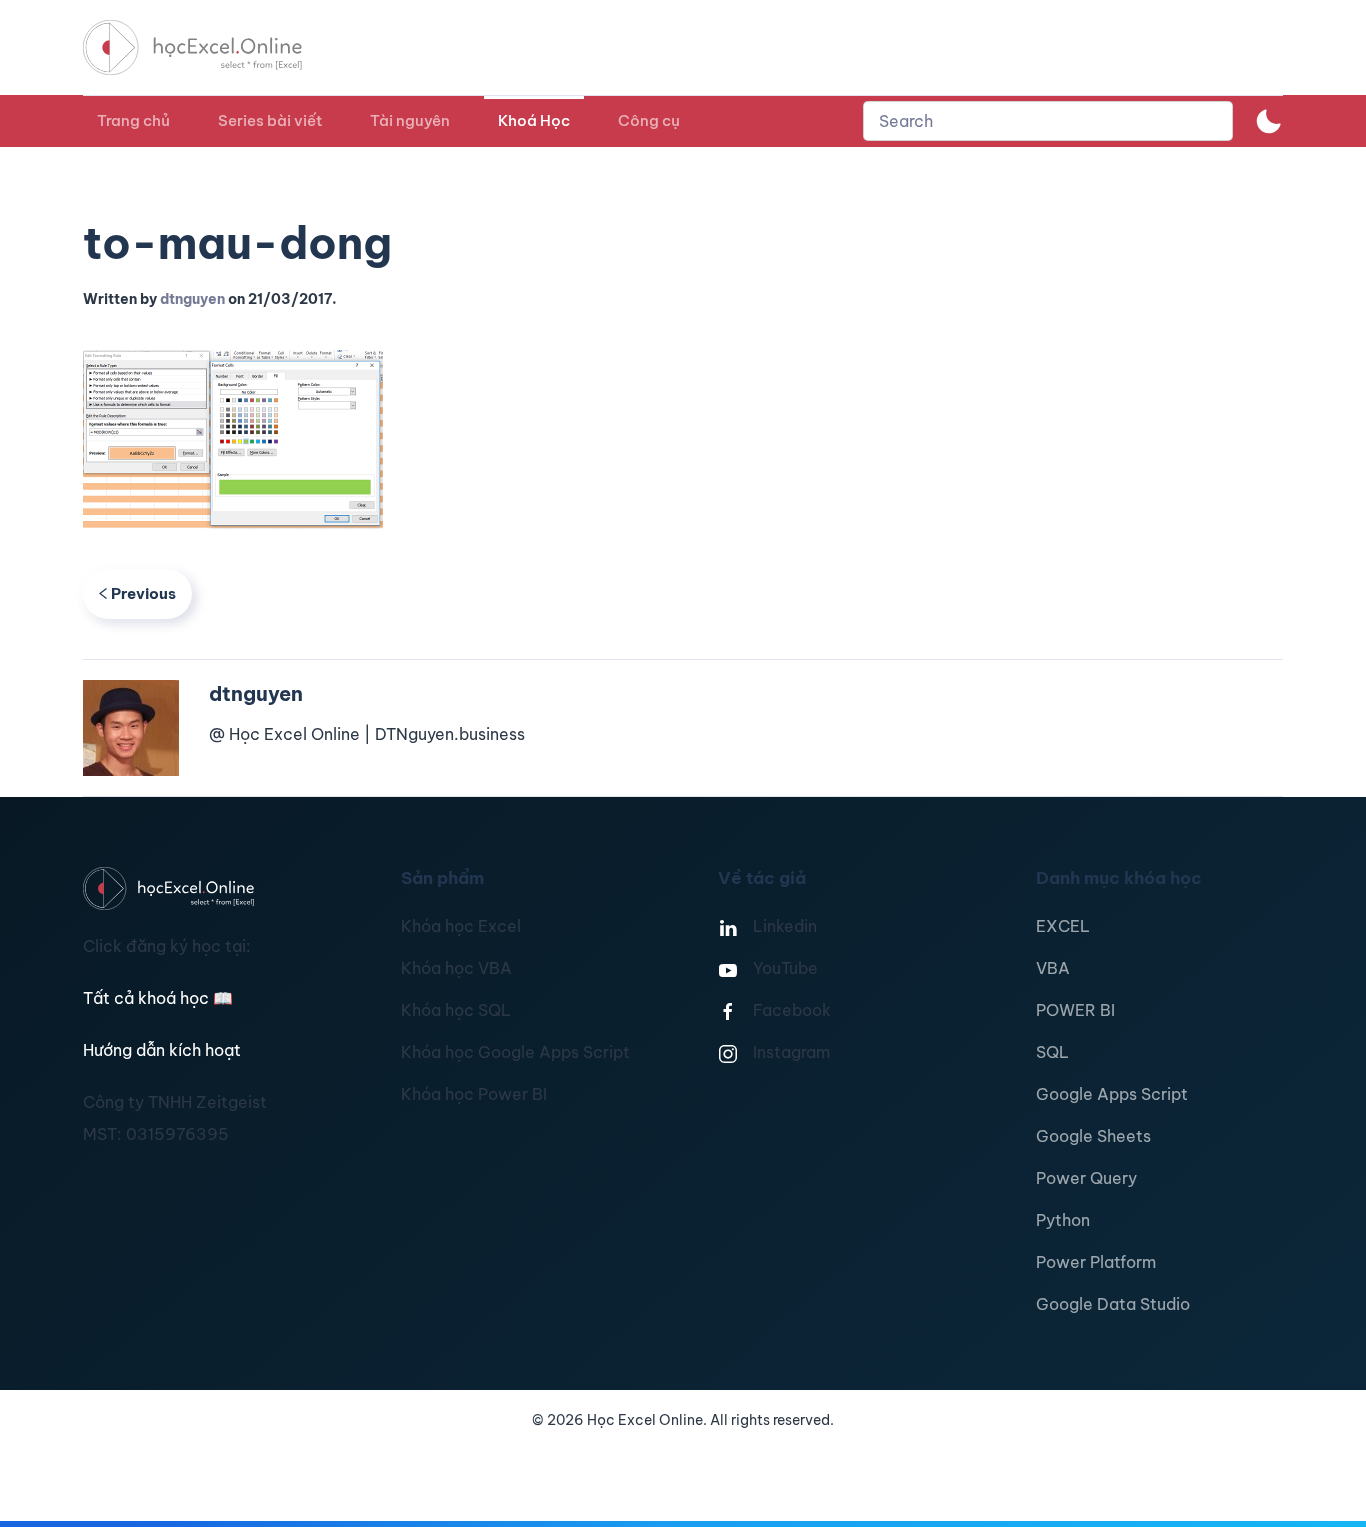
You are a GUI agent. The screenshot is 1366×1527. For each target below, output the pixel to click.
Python (1063, 1220)
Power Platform (1096, 1262)
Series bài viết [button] (270, 120)
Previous (143, 593)
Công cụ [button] (649, 120)
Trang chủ (133, 120)
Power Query (1086, 1178)
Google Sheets (1093, 1136)
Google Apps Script (1112, 1094)
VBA (1053, 968)
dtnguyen (192, 299)
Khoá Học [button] (534, 120)
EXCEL (1063, 926)
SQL (1052, 1052)
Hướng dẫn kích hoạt (162, 1050)
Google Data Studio (1113, 1304)
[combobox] (1048, 121)
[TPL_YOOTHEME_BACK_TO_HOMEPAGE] (211, 47)
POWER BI (1075, 1010)
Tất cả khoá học (158, 998)
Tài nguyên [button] (410, 120)
